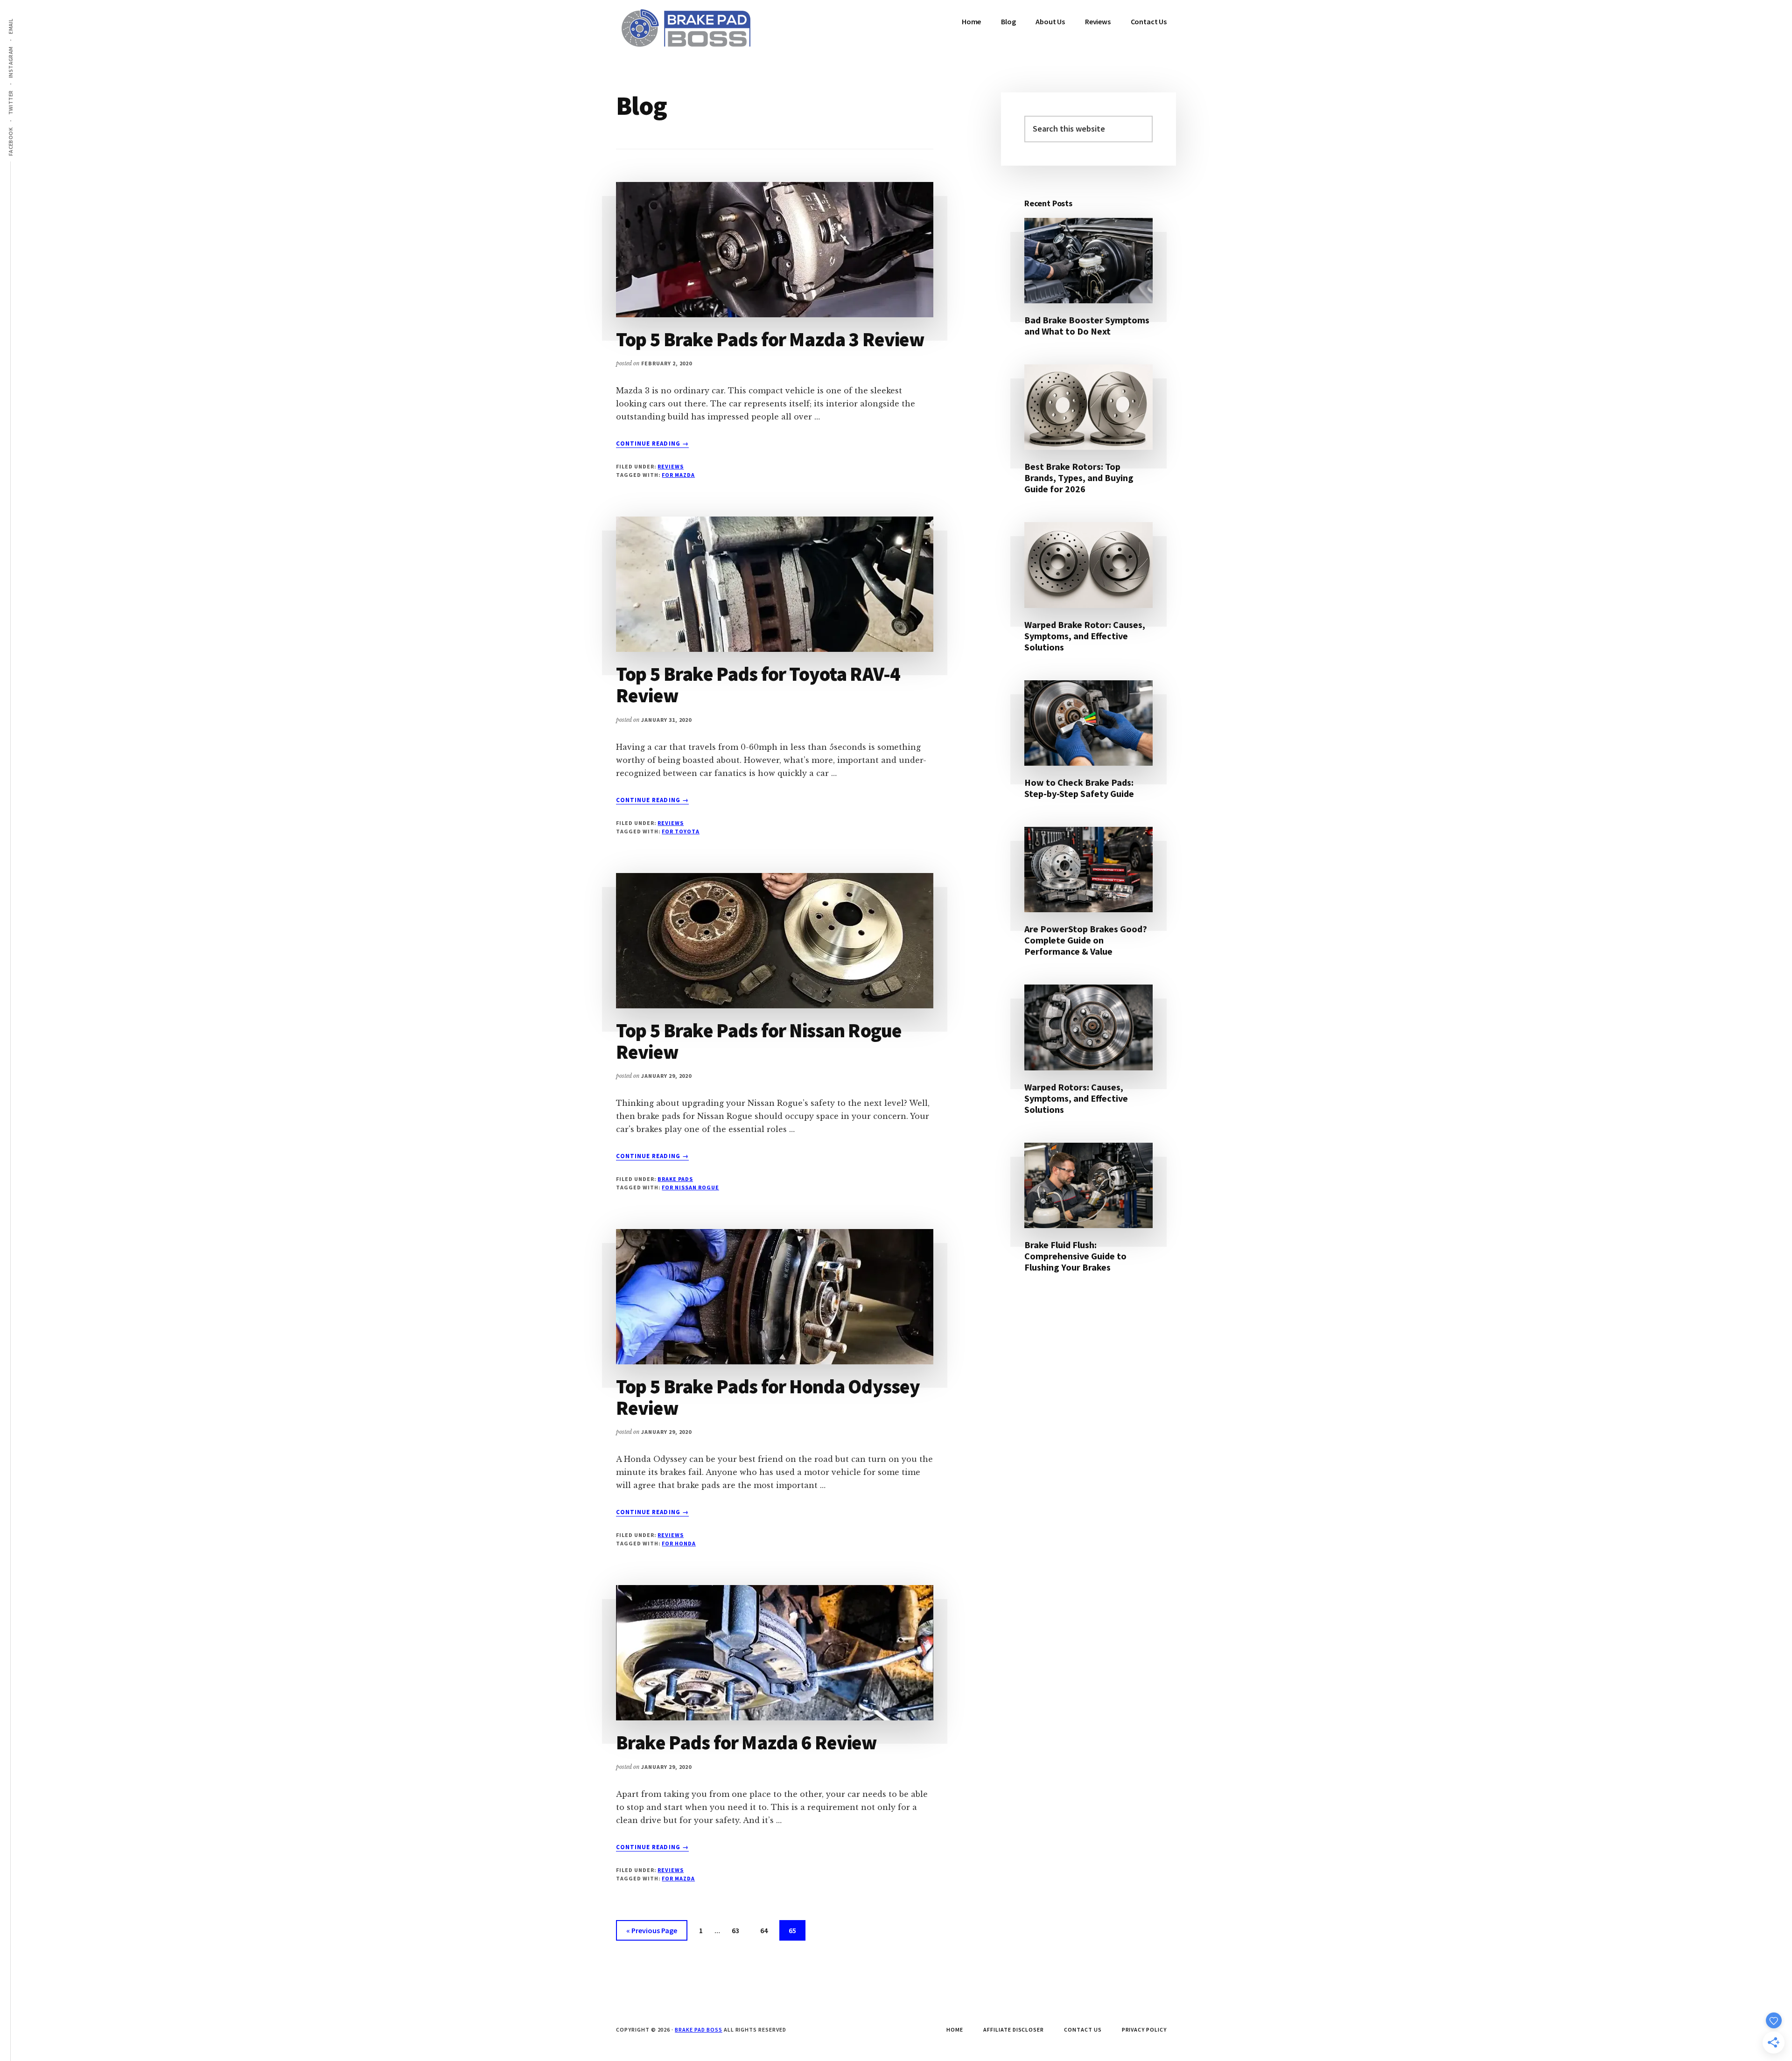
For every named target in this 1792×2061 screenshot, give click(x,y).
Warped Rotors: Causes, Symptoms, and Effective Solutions (1076, 1098)
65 (796, 1930)
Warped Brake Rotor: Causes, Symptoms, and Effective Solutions (1085, 636)
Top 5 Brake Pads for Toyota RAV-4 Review (758, 685)
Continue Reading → (652, 444)
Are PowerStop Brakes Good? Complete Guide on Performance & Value (1086, 940)
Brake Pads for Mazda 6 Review (747, 1742)
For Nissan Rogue (690, 1187)
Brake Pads (675, 1179)
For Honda (679, 1543)
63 (739, 1930)
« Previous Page (652, 1933)
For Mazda (678, 475)
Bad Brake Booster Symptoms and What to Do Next (1087, 325)
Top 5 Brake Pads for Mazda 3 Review (770, 339)
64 (768, 1930)
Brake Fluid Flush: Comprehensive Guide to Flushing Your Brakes (1075, 1256)
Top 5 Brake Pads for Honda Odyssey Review (768, 1397)
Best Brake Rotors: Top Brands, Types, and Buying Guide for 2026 (1079, 478)
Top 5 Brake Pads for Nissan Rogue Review (759, 1041)
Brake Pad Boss (698, 2030)
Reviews (671, 466)
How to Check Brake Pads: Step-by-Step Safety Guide (1079, 788)
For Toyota (681, 831)
